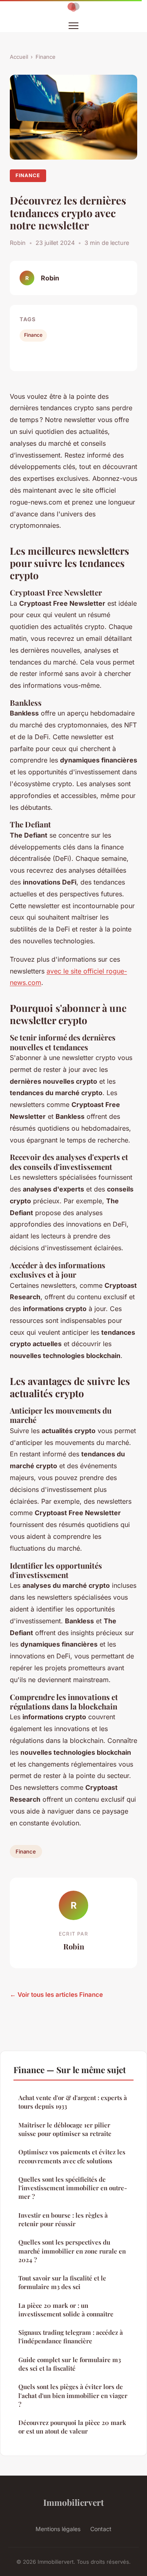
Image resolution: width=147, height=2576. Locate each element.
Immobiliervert (73, 2502)
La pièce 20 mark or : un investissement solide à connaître (66, 2310)
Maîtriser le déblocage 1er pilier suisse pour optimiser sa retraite (65, 2129)
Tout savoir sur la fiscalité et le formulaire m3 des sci (62, 2282)
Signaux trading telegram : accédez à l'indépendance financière (71, 2337)
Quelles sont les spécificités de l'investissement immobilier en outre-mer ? (73, 2188)
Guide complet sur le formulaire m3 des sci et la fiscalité (70, 2364)
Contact (101, 2529)
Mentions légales (58, 2529)
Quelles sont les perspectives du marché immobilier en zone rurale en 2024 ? (72, 2251)
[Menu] (73, 26)
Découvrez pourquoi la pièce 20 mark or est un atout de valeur (72, 2427)
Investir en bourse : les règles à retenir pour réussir (63, 2219)
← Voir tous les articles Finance (56, 1995)
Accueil (19, 57)
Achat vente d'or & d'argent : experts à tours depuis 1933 (73, 2102)
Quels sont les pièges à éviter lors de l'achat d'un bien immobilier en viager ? (73, 2395)
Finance (46, 57)
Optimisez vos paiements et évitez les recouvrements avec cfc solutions (72, 2156)
